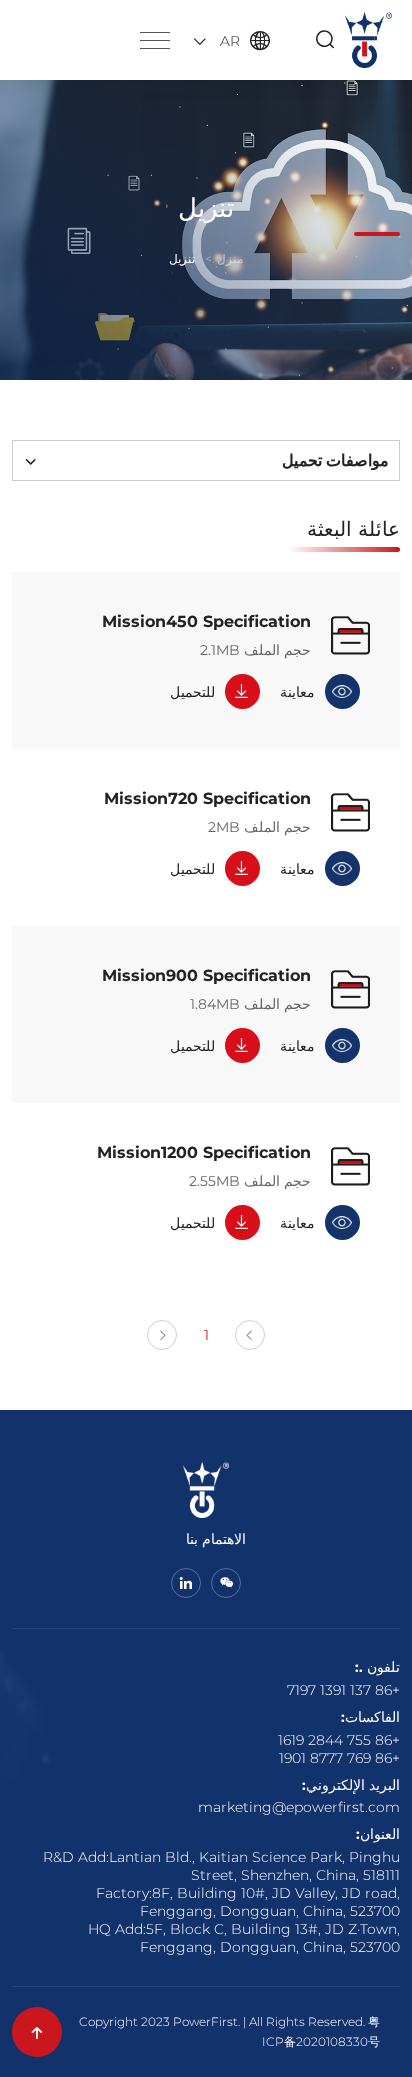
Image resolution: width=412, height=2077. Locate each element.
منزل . (227, 258)
